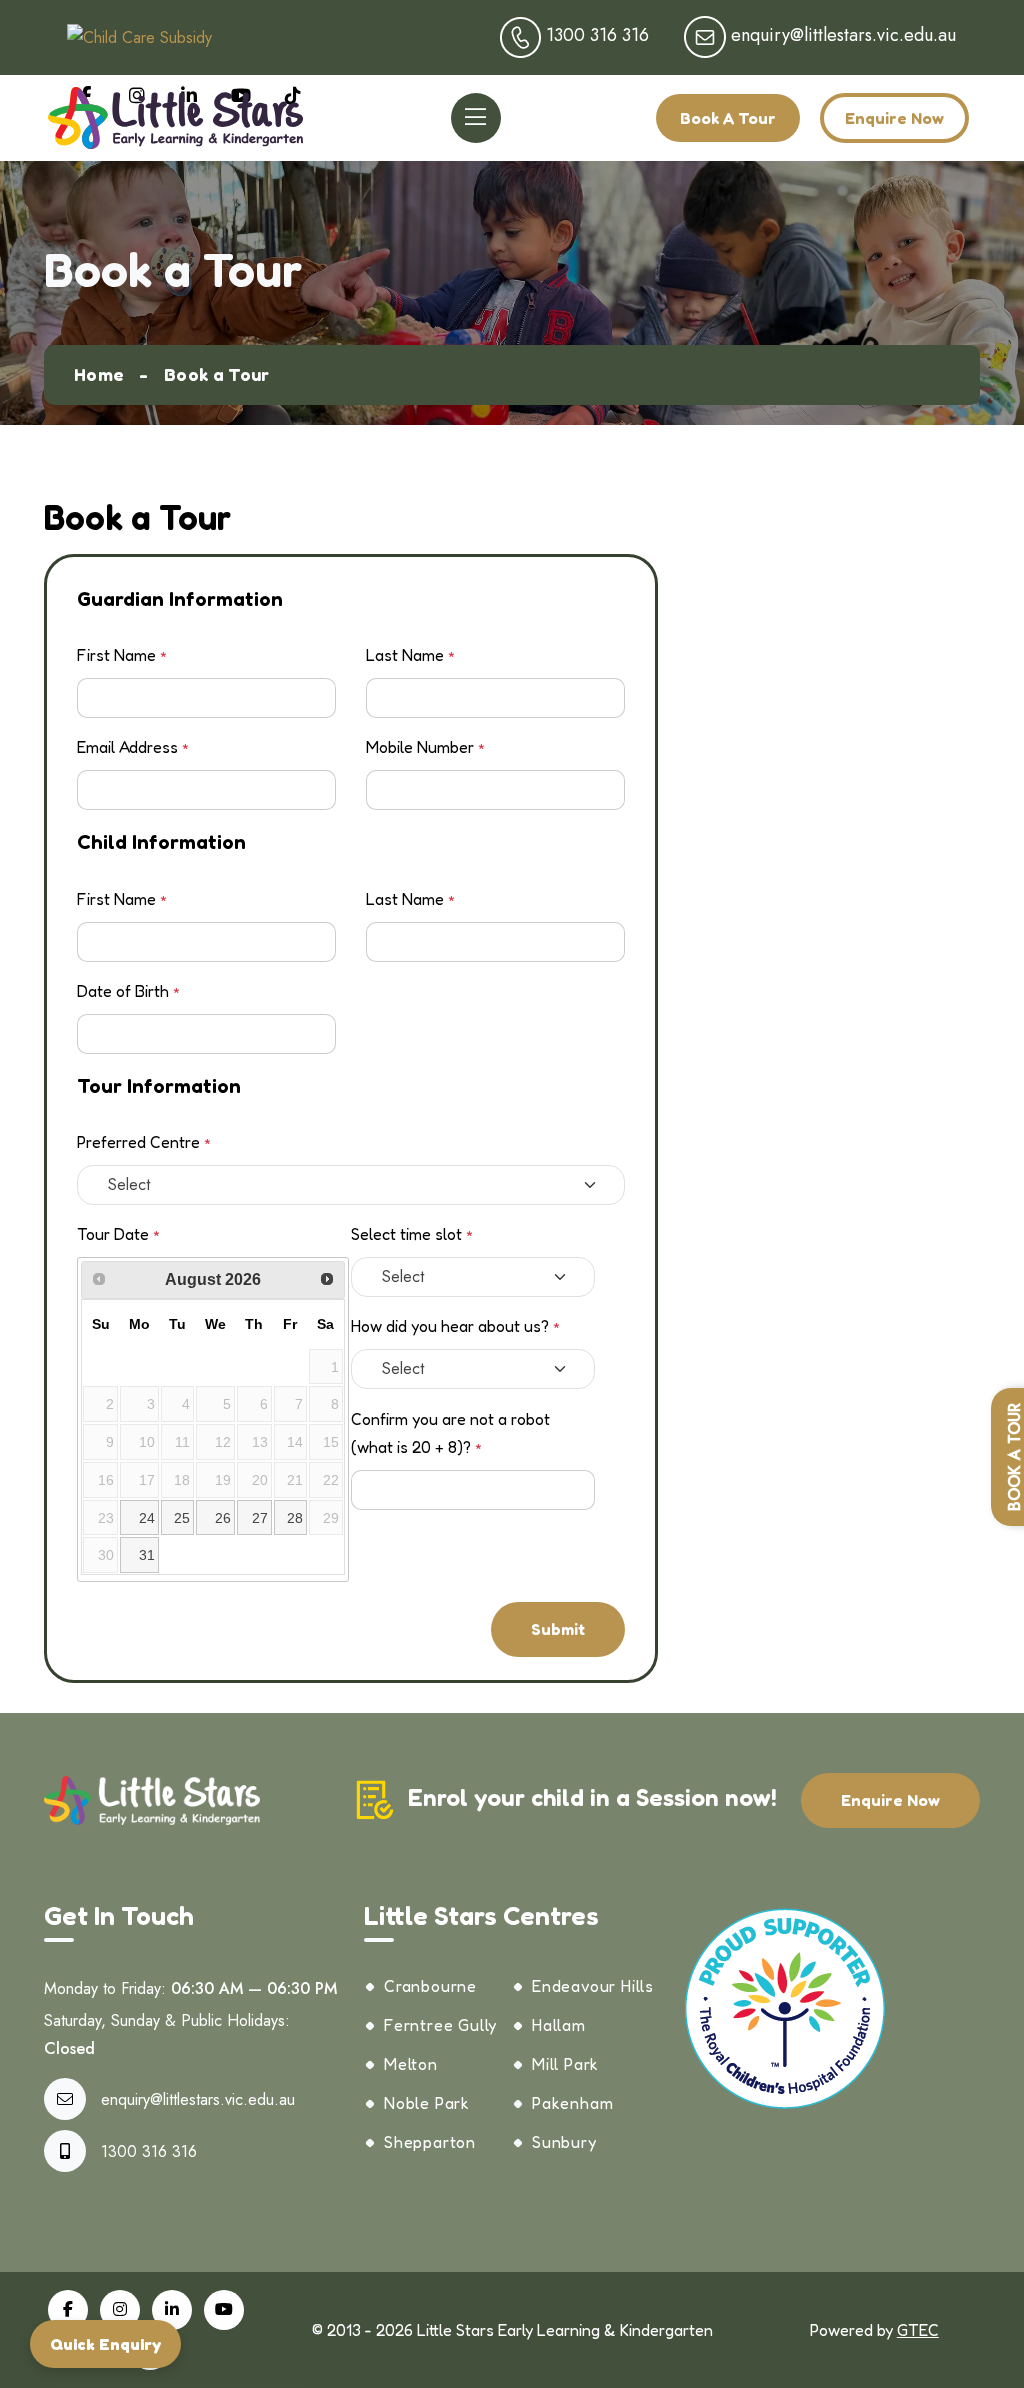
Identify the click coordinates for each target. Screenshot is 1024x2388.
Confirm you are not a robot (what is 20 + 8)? (450, 1433)
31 (147, 1555)
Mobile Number (425, 747)
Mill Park (565, 2064)
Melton (411, 2064)
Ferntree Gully (440, 2025)
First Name (122, 655)
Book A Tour (728, 118)
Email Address (133, 747)
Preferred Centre (144, 1142)
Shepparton (430, 2142)
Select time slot (412, 1234)
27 (260, 1518)
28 (295, 1518)
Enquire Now (894, 118)
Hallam (559, 2025)
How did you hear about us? (455, 1326)
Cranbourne (430, 1986)
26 (223, 1518)
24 (147, 1518)
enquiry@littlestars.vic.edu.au (198, 2099)
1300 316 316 (149, 2151)
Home (99, 374)
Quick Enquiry (105, 2344)
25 (182, 1518)
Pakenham (572, 2103)
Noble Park (427, 2103)
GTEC (918, 2330)
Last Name (410, 655)
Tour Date (118, 1234)
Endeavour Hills (593, 1986)
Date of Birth (128, 991)
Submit (558, 1629)
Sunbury (564, 2142)
